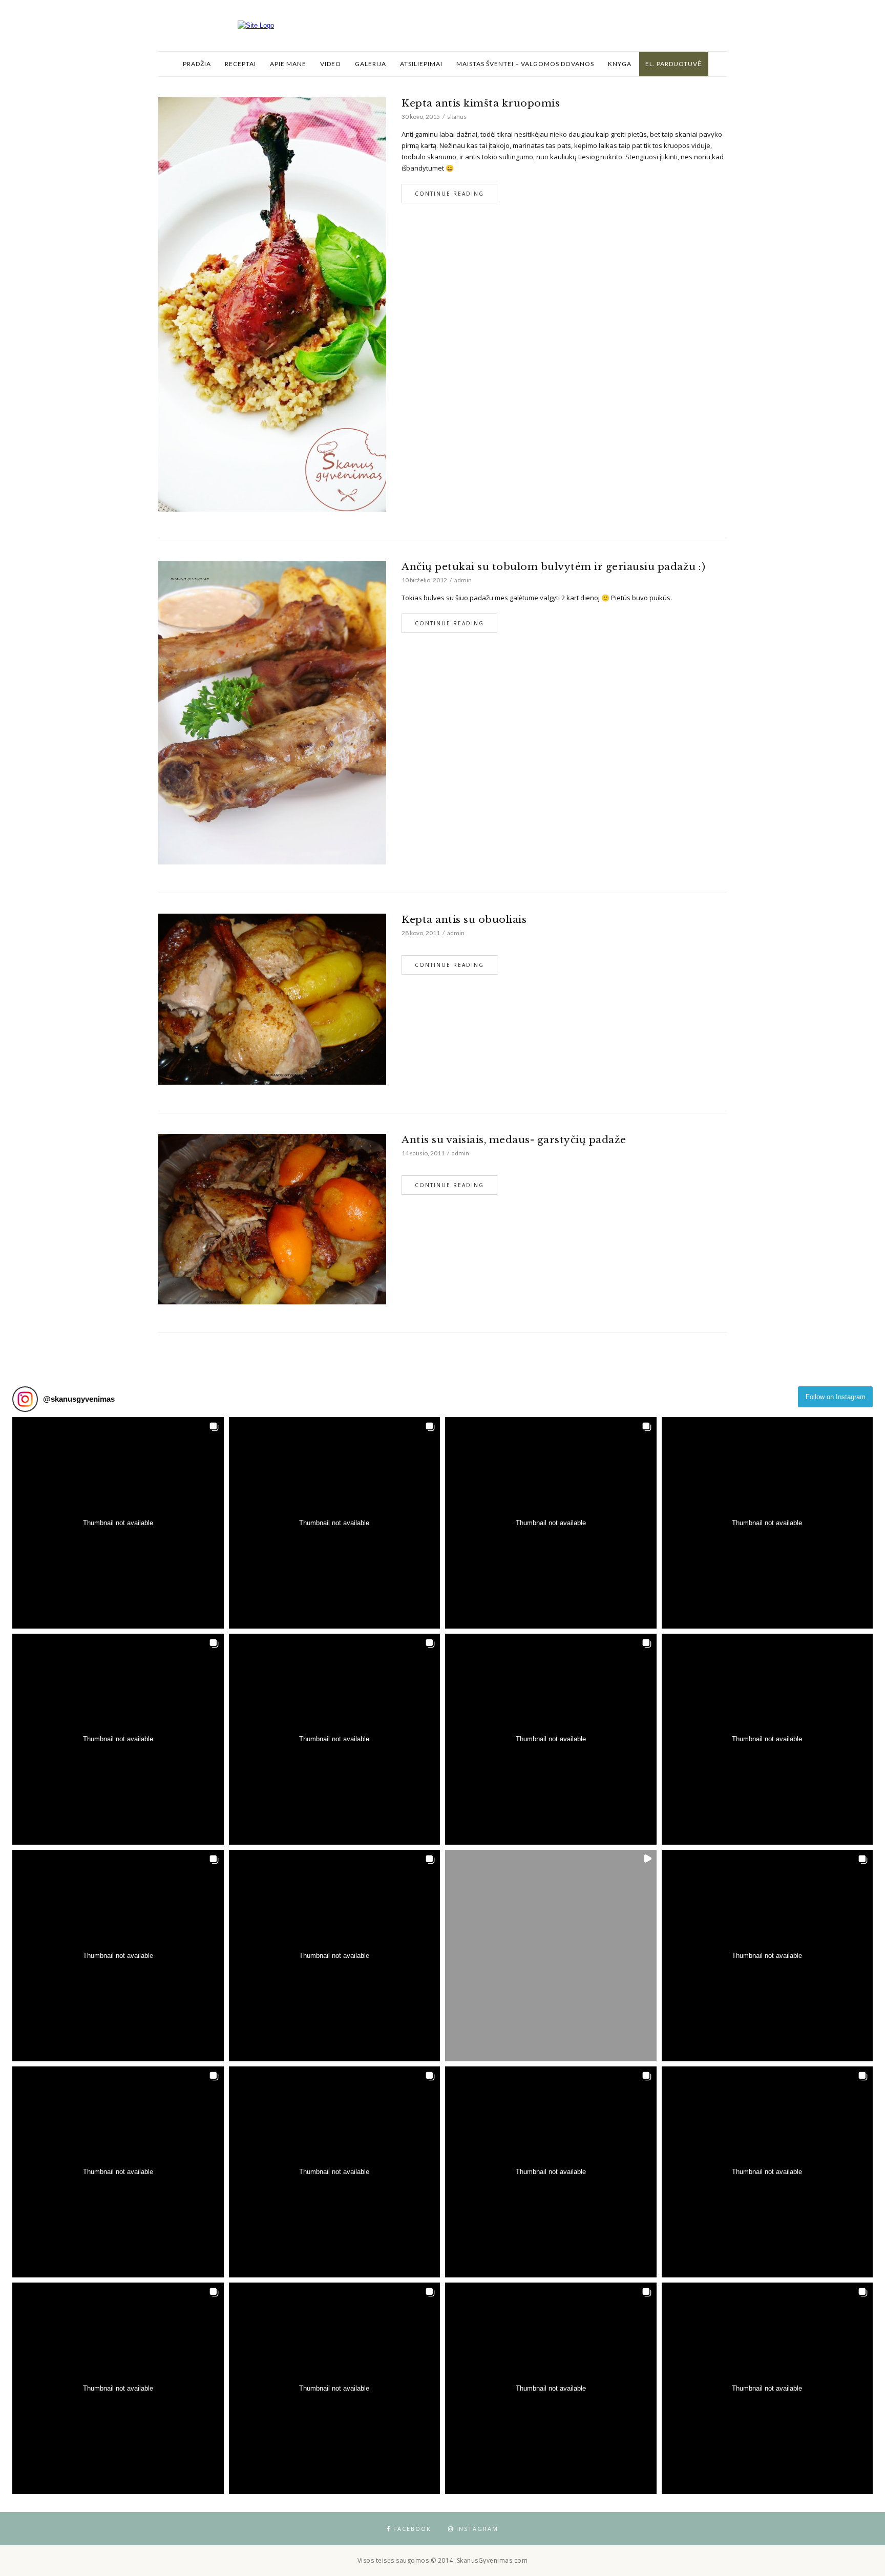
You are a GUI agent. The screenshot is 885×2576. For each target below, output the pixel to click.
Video (331, 64)
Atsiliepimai (421, 64)
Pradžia (197, 64)
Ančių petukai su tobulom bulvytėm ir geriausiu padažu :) (553, 567)
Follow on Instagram (836, 1397)
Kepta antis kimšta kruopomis (481, 103)
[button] (118, 1523)
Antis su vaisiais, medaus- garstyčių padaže (514, 1140)
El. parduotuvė (674, 64)
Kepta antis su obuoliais (464, 920)
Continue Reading (449, 194)
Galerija (371, 64)
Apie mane (288, 64)
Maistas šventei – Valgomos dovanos (525, 64)
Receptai (240, 64)
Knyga (620, 64)
